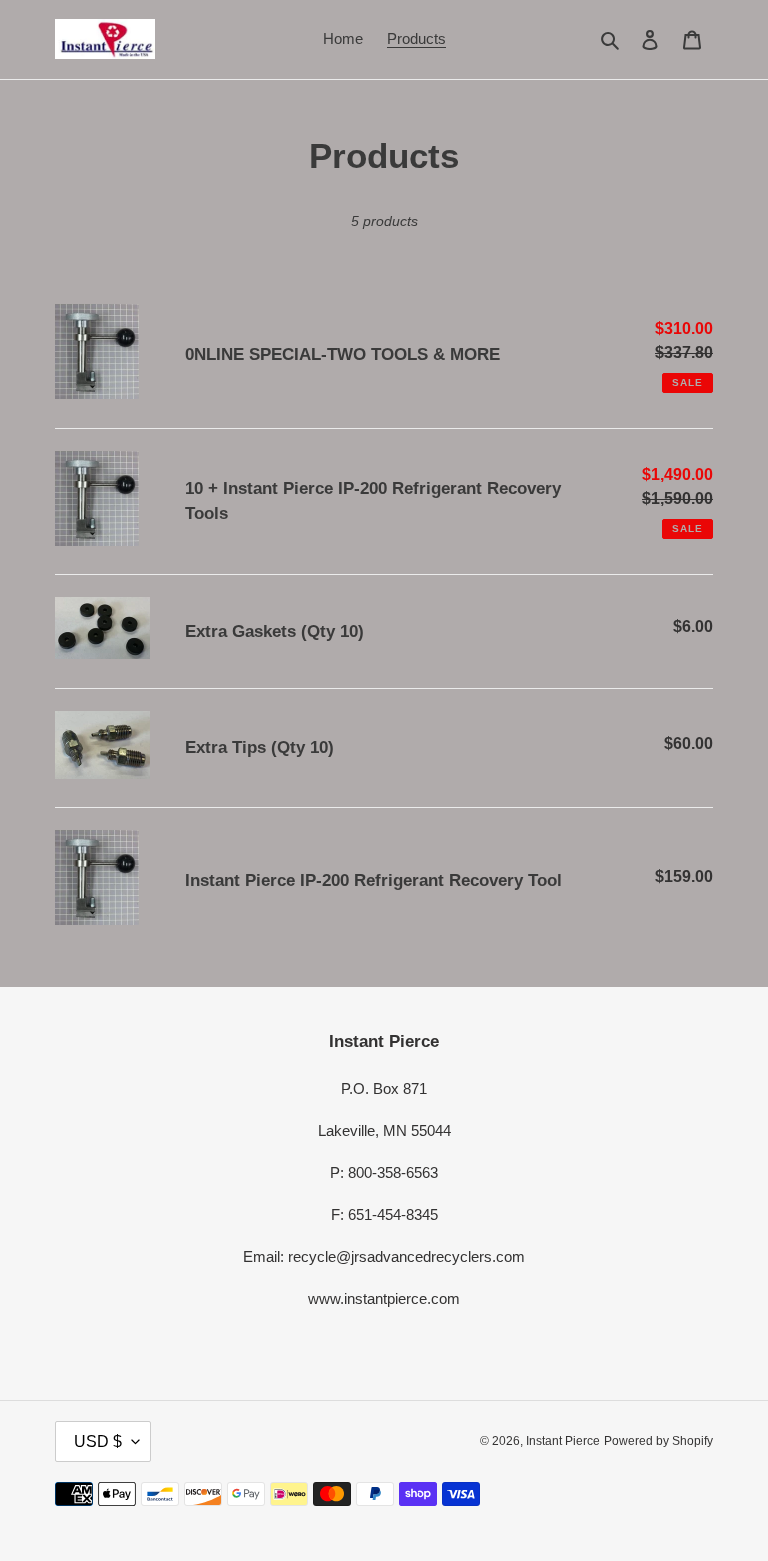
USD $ (98, 1441)
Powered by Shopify (658, 1441)
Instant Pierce (563, 1441)
